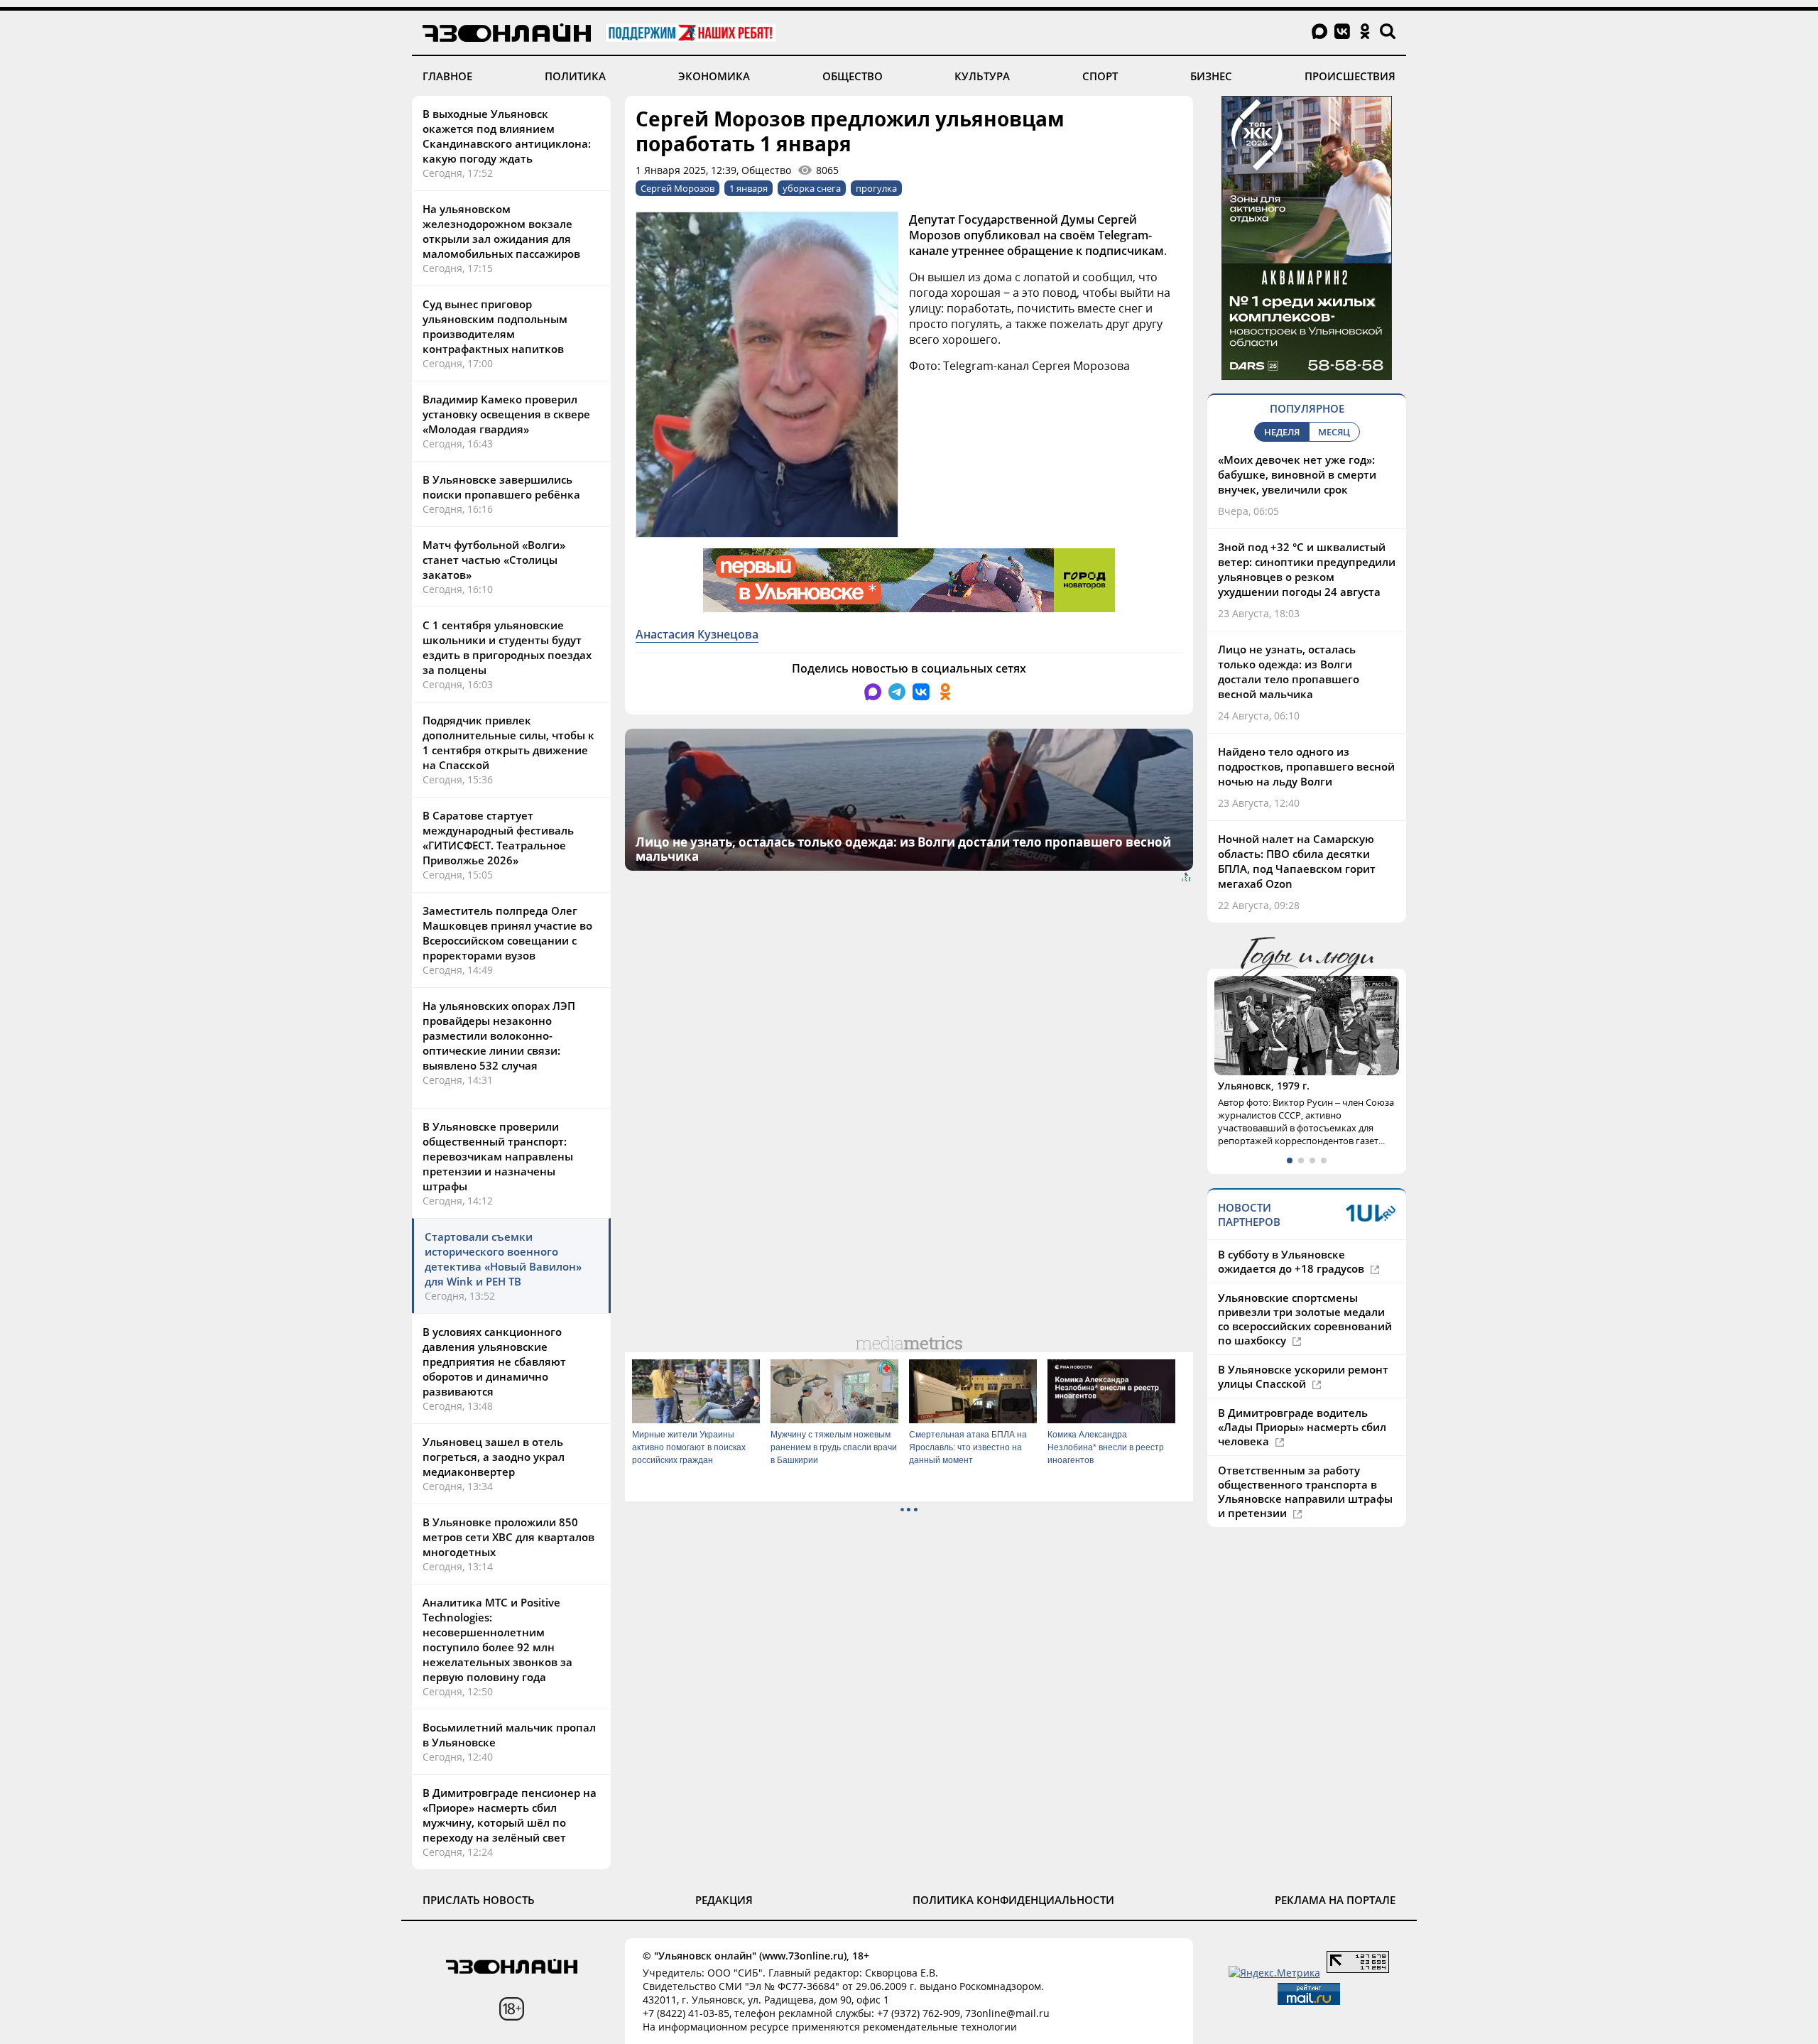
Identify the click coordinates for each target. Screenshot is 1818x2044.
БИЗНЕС (1211, 76)
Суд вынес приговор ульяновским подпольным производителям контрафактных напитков (495, 326)
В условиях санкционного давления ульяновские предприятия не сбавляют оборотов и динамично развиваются (494, 1361)
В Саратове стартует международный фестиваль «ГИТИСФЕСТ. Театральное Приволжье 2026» (498, 838)
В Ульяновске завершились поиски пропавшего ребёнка (501, 487)
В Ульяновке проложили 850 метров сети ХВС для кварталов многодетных (508, 1537)
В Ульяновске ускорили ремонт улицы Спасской (1303, 1376)
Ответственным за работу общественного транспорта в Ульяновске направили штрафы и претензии (1305, 1491)
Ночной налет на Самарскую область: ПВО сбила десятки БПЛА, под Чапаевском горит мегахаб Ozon (1297, 861)
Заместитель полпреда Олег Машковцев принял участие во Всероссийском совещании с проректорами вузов (507, 933)
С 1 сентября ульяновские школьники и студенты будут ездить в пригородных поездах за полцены (507, 647)
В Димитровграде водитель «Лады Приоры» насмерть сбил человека (1302, 1427)
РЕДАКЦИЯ (724, 1900)
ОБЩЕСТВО (853, 76)
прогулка (876, 188)
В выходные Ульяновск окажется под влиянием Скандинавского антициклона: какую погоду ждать (507, 136)
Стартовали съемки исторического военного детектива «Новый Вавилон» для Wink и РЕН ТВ (503, 1259)
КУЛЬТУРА (982, 76)
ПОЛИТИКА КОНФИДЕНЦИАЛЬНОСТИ (1013, 1900)
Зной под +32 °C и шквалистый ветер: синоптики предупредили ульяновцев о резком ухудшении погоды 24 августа (1307, 569)
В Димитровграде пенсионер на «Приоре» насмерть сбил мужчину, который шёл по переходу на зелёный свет (510, 1815)
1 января (749, 188)
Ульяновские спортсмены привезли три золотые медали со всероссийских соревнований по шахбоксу (1305, 1319)
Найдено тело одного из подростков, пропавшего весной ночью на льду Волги (1306, 766)
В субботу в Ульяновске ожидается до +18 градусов (1292, 1261)
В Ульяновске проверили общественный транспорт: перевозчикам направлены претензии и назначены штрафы (498, 1156)
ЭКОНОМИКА (714, 76)
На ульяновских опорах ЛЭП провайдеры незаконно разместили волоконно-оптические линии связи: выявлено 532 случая (499, 1035)
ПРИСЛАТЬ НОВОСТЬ (479, 1900)
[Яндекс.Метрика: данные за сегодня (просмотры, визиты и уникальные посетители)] (1274, 1973)
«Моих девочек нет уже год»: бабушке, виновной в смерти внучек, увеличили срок (1297, 474)
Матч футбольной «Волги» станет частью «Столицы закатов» (494, 560)
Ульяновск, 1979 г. (1264, 1086)
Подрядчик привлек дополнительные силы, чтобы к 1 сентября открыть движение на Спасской (508, 743)
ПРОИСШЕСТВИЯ (1350, 76)
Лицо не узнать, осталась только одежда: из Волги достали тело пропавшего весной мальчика (1289, 672)
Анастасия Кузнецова (697, 634)
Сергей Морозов (677, 188)
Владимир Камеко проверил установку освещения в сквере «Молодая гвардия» (506, 414)
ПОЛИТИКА (575, 76)
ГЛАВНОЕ (447, 76)
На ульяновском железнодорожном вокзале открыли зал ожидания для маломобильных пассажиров (501, 231)
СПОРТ (1100, 76)
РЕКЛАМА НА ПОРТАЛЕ (1335, 1900)
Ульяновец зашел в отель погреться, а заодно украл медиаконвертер (494, 1457)
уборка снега (812, 188)
